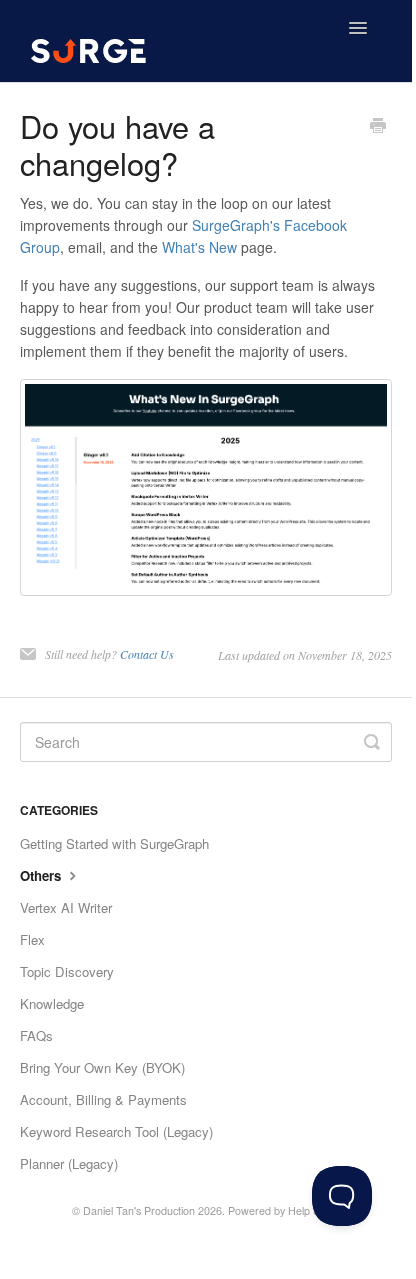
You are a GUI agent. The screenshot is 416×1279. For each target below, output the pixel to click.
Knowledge (52, 1003)
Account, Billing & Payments (103, 1099)
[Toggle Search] (372, 742)
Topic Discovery (67, 971)
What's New (199, 247)
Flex (32, 939)
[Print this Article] (378, 127)
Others (42, 875)
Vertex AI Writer (66, 907)
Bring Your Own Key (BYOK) (102, 1067)
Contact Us (147, 654)
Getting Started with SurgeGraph (114, 843)
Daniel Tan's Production (139, 1210)
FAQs (36, 1035)
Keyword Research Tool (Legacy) (116, 1131)
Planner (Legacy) (69, 1163)
